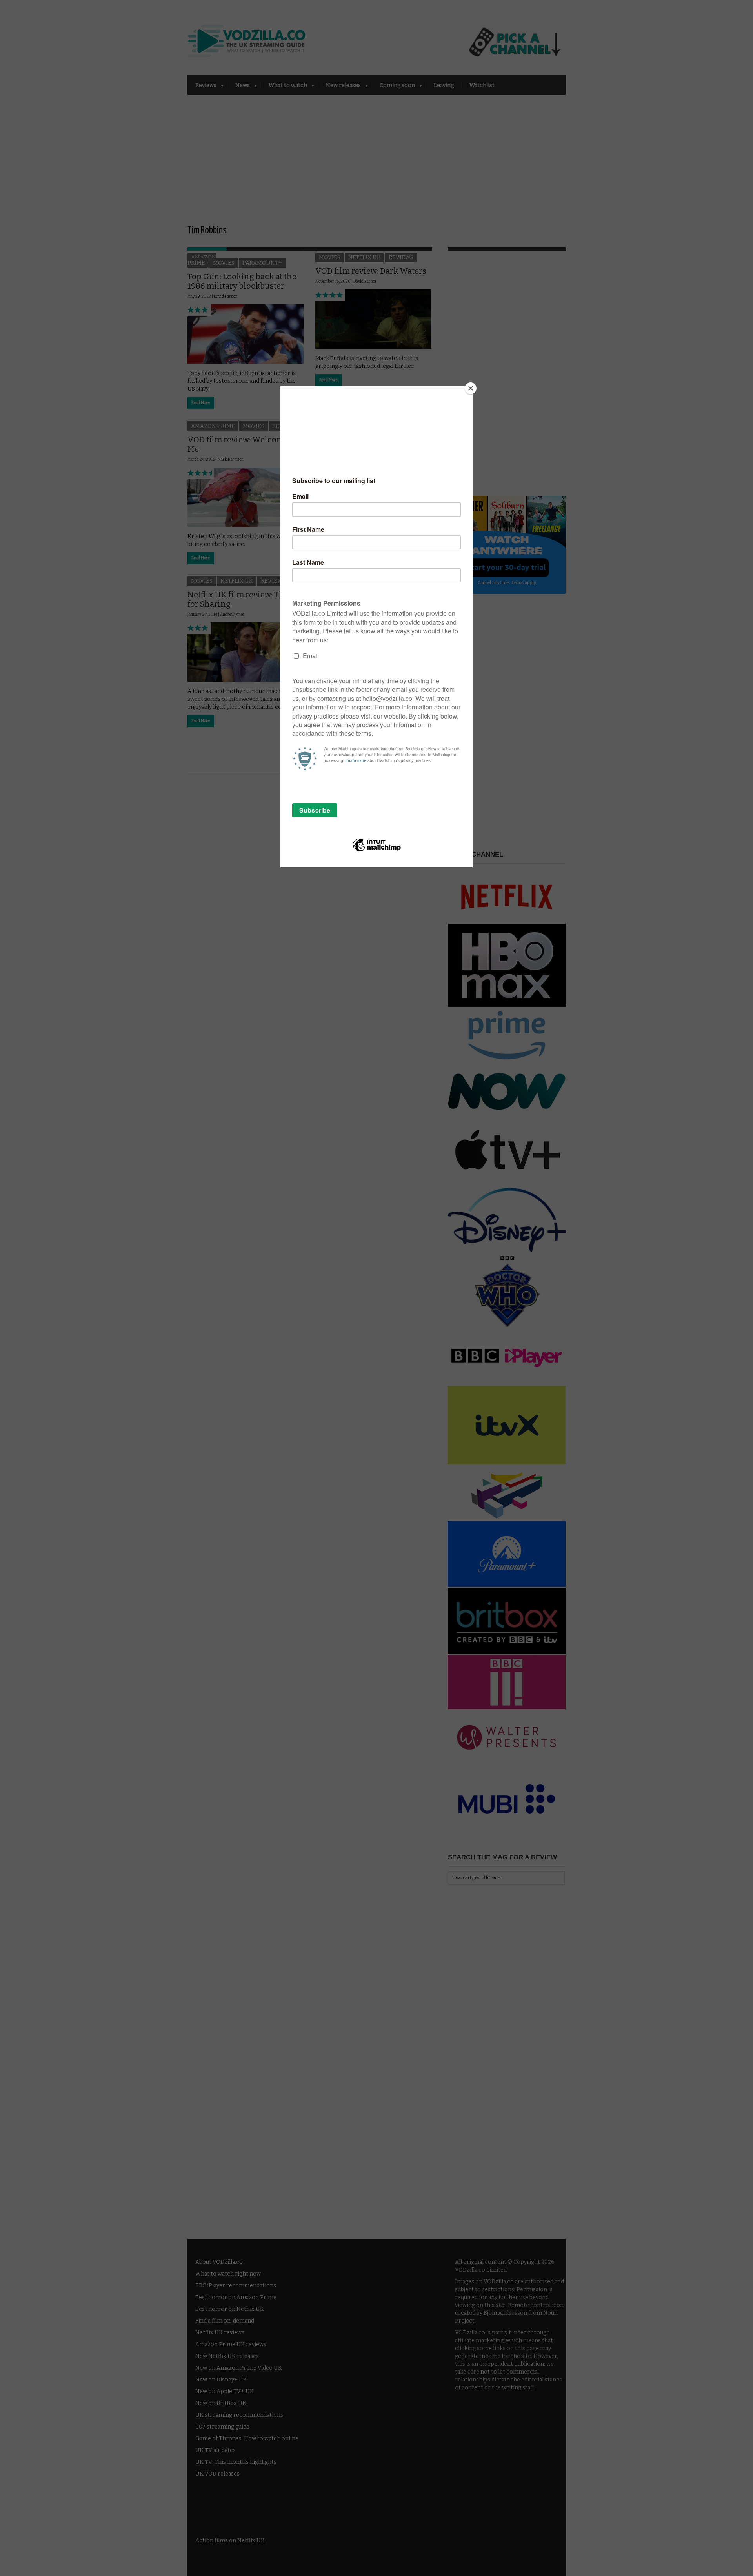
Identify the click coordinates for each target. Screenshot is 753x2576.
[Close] (471, 388)
